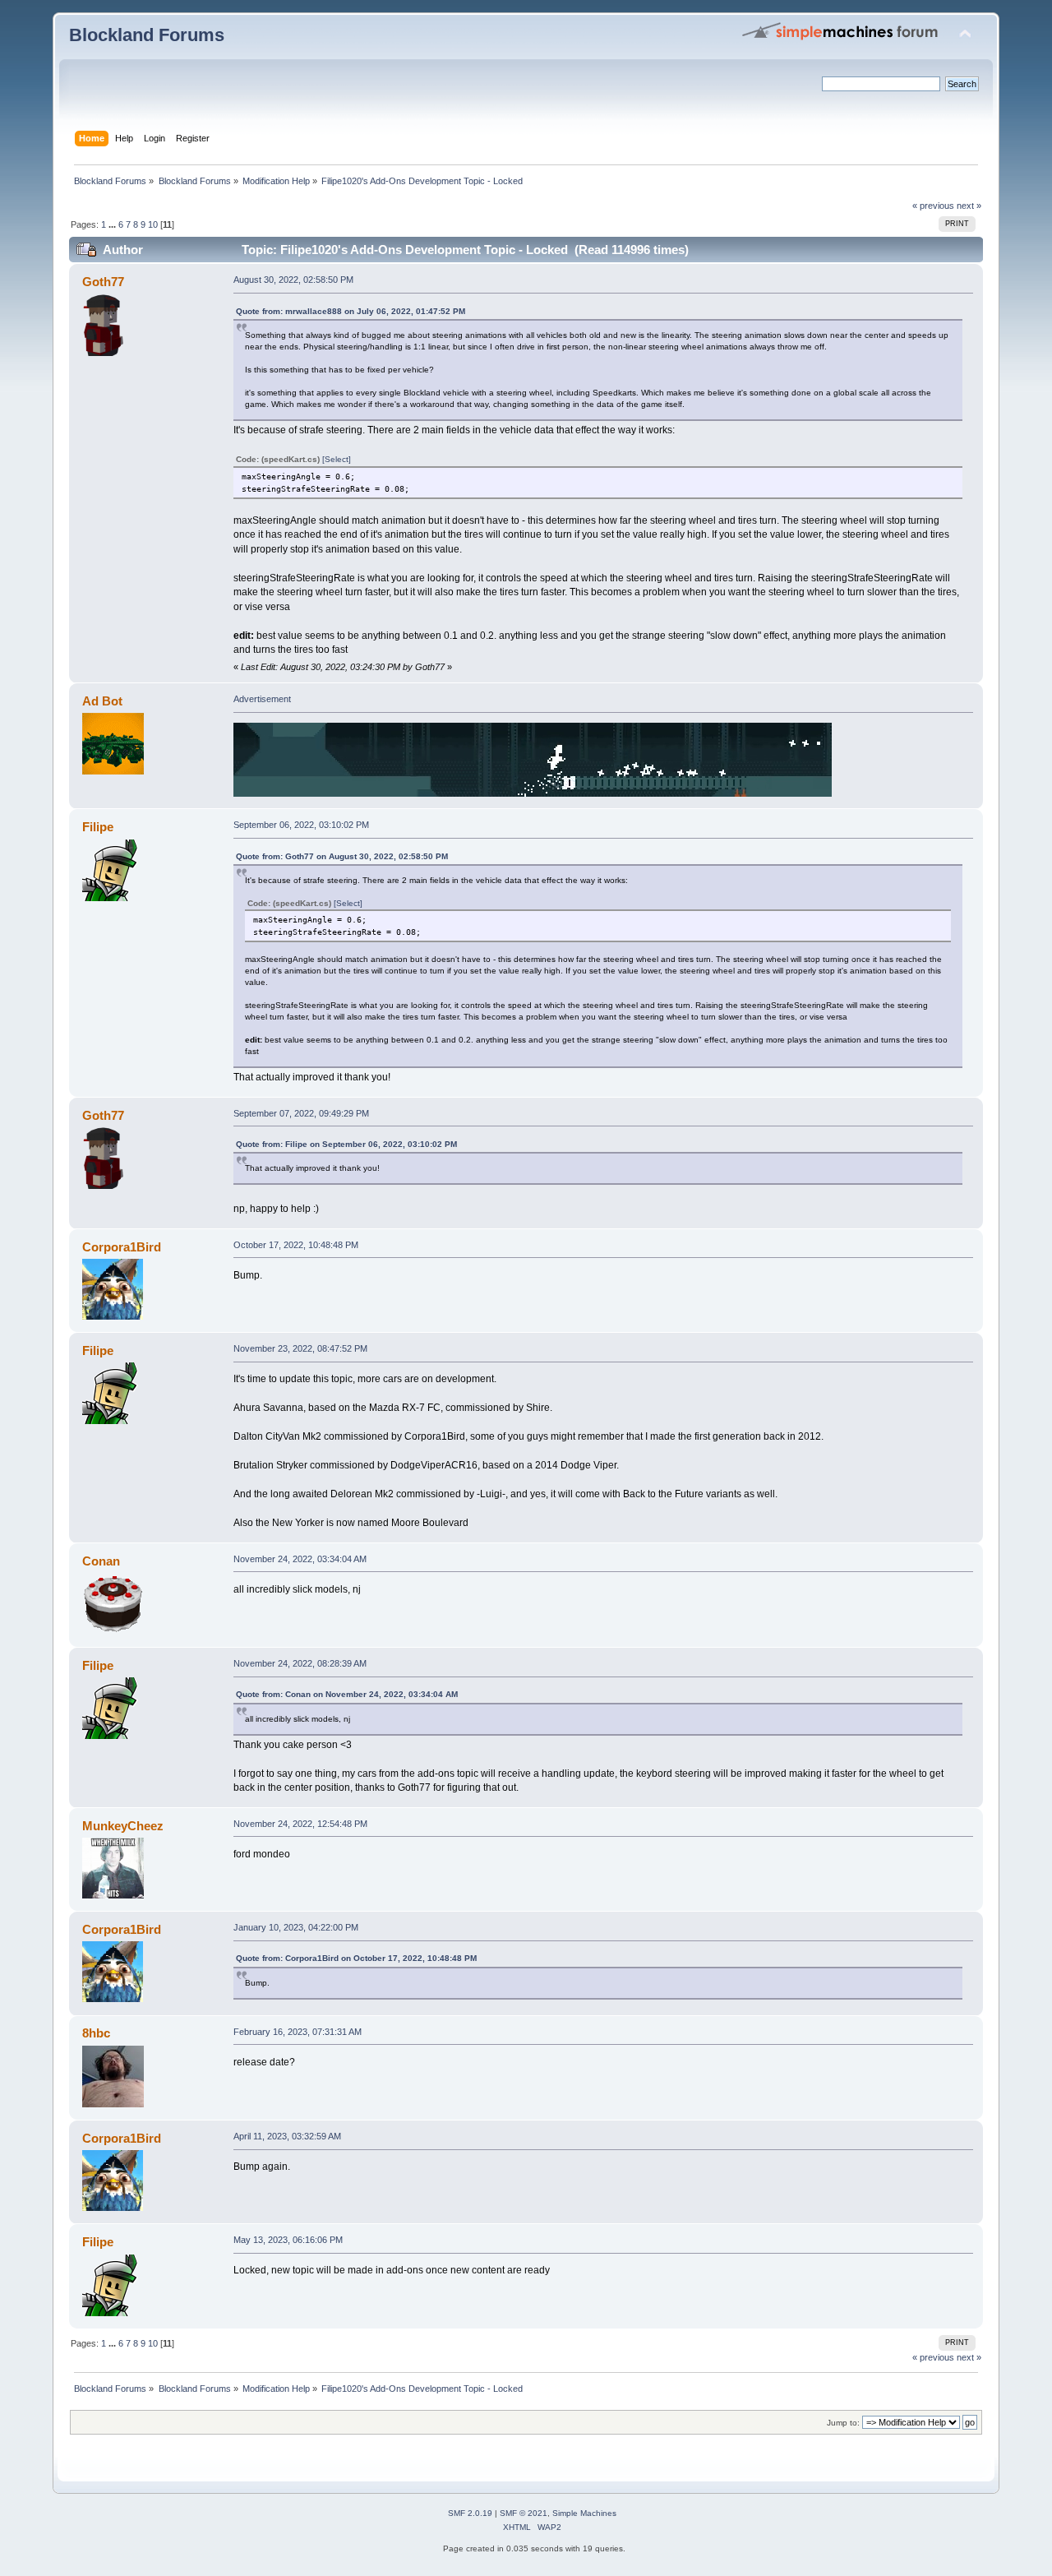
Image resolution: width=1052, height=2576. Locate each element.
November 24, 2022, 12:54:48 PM (300, 1824)
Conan (101, 1561)
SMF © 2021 (524, 2513)
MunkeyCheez (123, 1826)
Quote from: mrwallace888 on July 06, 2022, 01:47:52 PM (351, 311)
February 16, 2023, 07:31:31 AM (298, 2032)
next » (969, 206)
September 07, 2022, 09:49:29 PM (301, 1113)
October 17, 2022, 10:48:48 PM (296, 1245)
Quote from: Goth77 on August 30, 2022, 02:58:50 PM (342, 856)
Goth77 (103, 282)
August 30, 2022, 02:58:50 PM (293, 280)
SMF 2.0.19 (470, 2513)
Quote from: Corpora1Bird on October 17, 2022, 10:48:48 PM (356, 1958)
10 (153, 224)
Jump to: (843, 2423)
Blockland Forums (147, 35)
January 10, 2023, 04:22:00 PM (296, 1927)
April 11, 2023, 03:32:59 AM (287, 2136)
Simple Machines (584, 2513)
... (113, 224)
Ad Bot (102, 701)
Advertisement (262, 699)
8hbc (96, 2033)
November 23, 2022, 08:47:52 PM (300, 1348)
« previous (933, 206)
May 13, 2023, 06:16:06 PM (288, 2240)
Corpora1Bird (122, 1247)
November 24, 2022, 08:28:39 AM (300, 1663)
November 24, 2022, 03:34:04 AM (300, 1559)
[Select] (337, 459)
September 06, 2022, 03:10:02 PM (301, 825)
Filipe (98, 827)
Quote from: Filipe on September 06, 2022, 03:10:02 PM (346, 1144)
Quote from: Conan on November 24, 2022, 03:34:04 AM (347, 1694)
